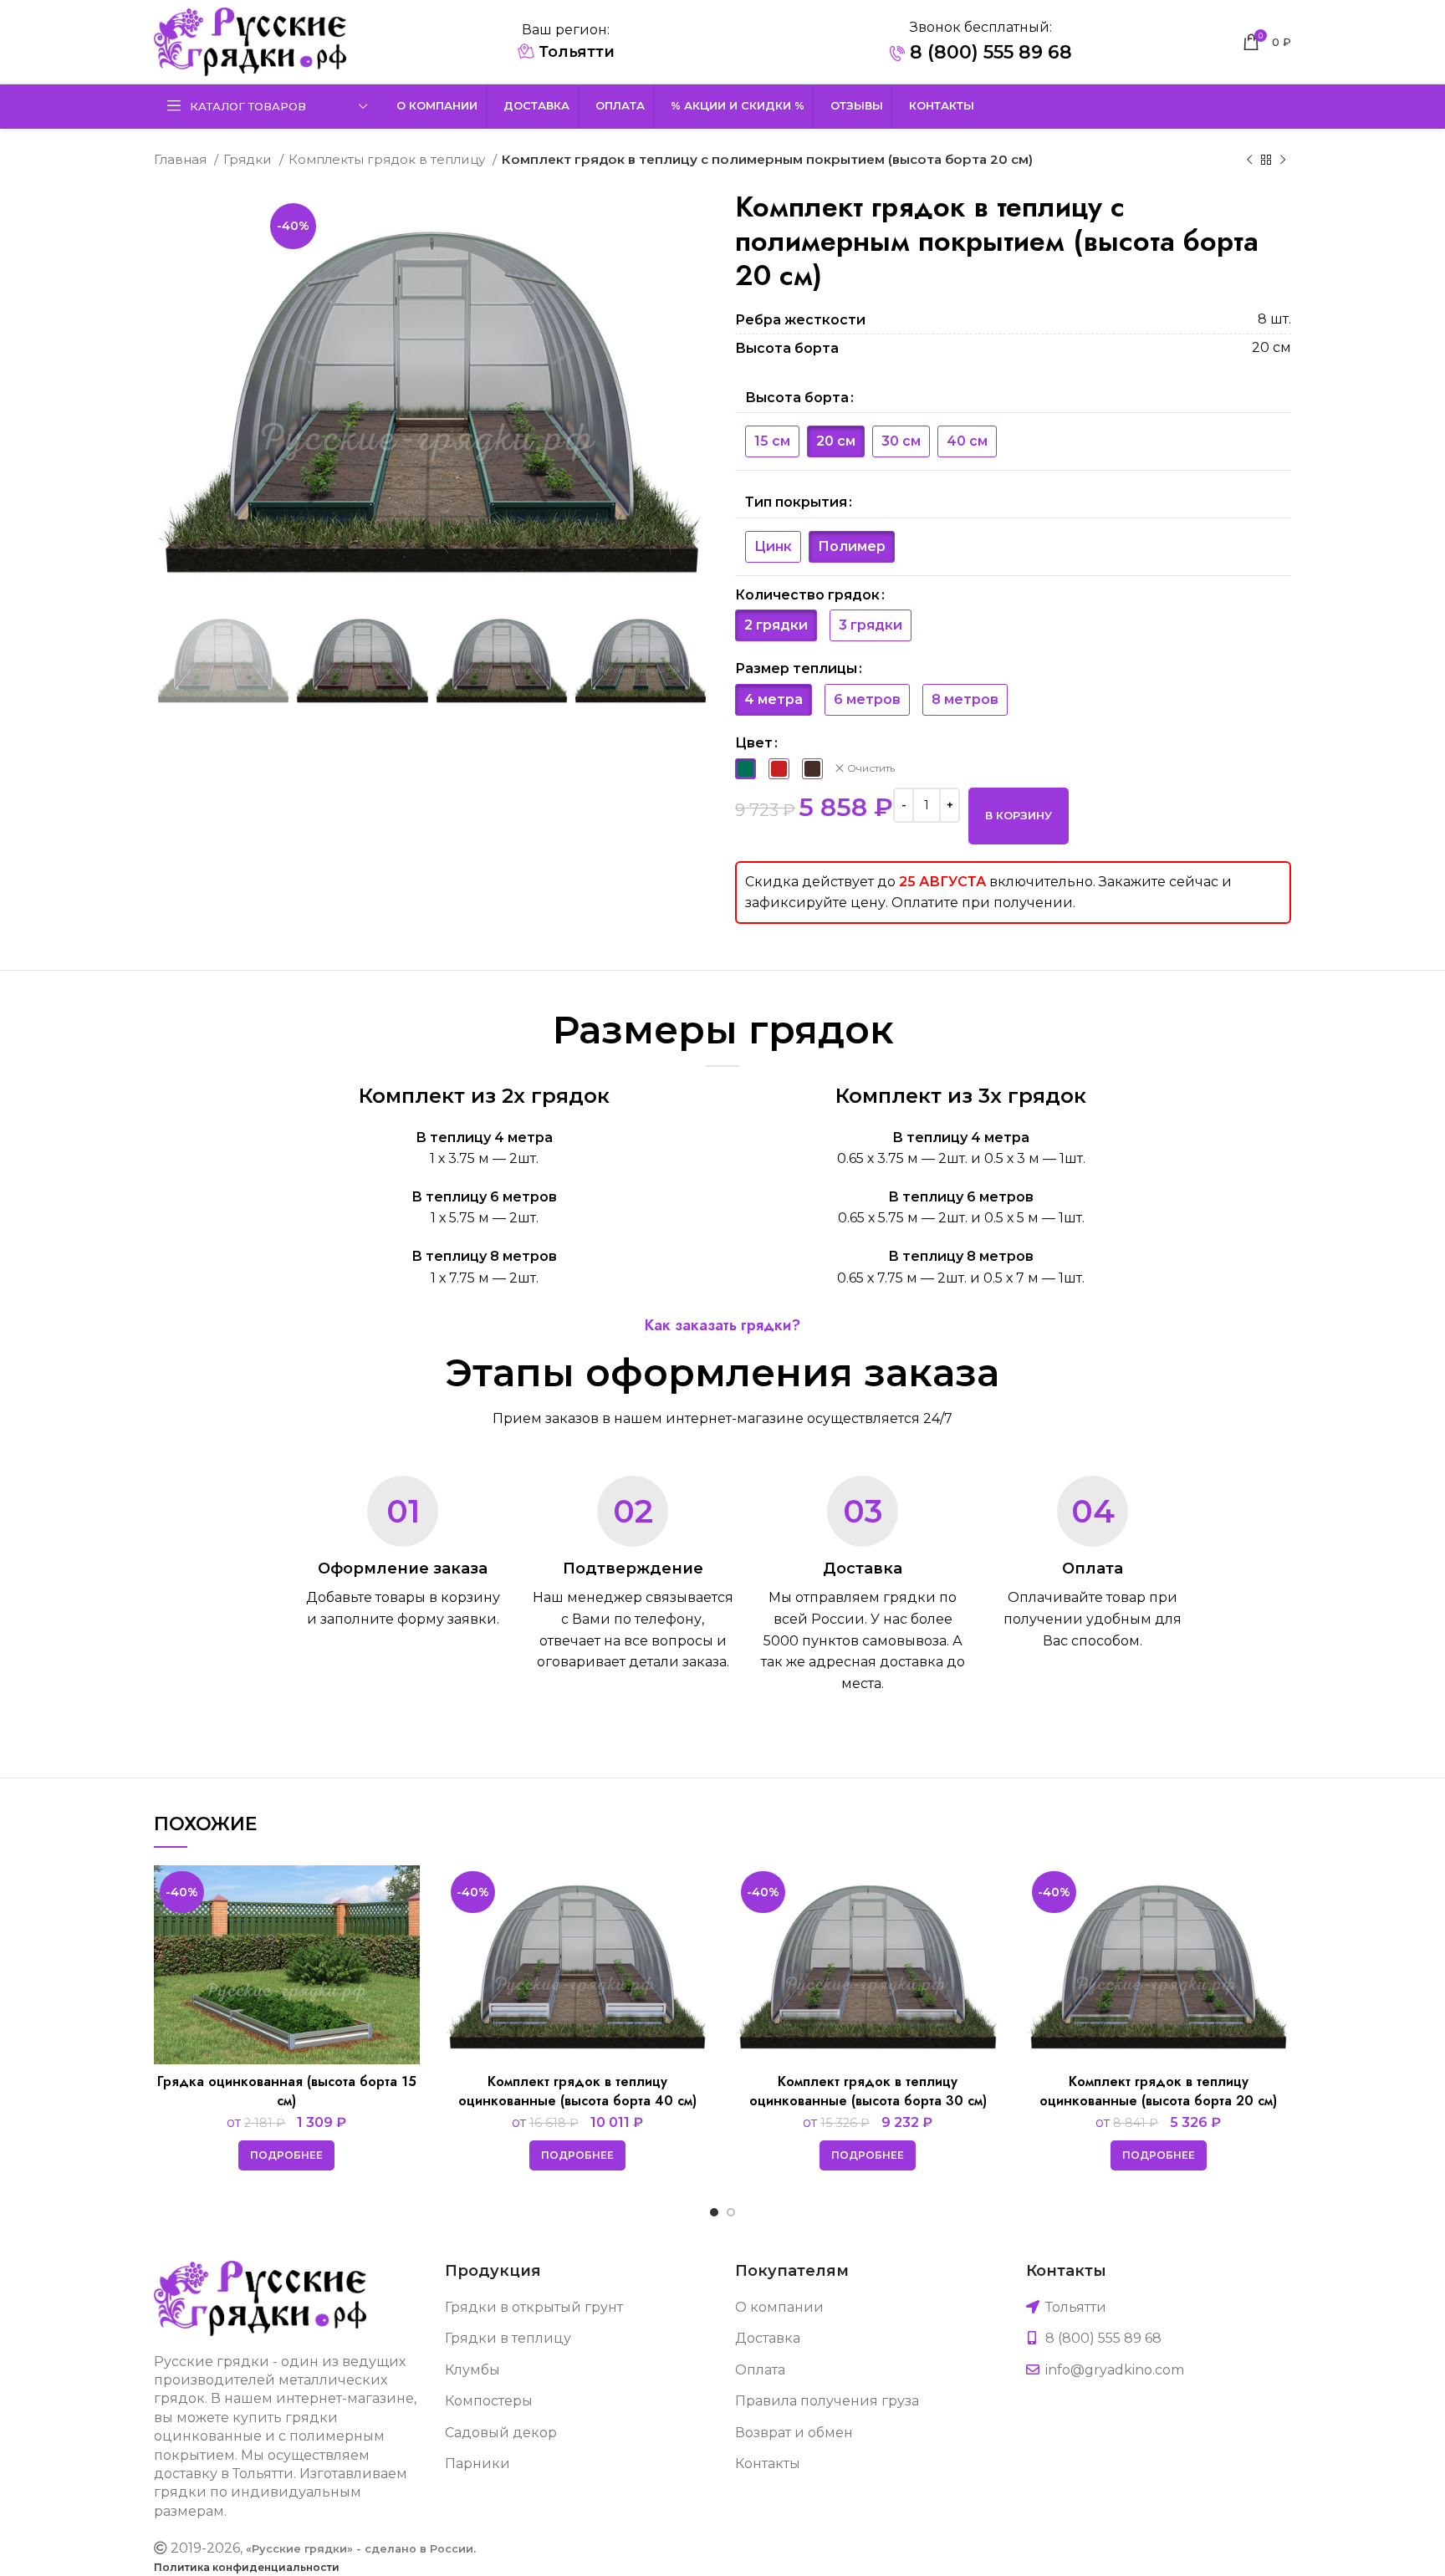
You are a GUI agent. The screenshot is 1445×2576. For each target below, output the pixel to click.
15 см (772, 441)
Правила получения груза (827, 2401)
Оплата (760, 2370)
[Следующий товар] (1283, 160)
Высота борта (797, 398)
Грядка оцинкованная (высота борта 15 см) (287, 2091)
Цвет (754, 743)
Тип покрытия (796, 502)
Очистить (871, 768)
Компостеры (489, 2401)
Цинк (773, 546)
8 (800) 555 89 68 (988, 52)
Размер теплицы (796, 668)
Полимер (852, 546)
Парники (477, 2464)
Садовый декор (501, 2433)
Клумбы (472, 2370)
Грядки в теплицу (508, 2338)
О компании (779, 2307)
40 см (967, 441)
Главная (182, 159)
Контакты (768, 2464)
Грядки (249, 159)
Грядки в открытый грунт (534, 2307)
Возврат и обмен (794, 2433)
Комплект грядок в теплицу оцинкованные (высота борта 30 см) (868, 2091)
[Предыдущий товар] (1249, 160)
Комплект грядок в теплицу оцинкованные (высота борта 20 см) (1158, 2091)
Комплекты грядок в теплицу (388, 159)
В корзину (1019, 815)
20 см (836, 441)
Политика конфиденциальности (247, 2567)
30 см (901, 441)
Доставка (768, 2338)
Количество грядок (807, 595)
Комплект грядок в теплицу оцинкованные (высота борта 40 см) (577, 2091)
